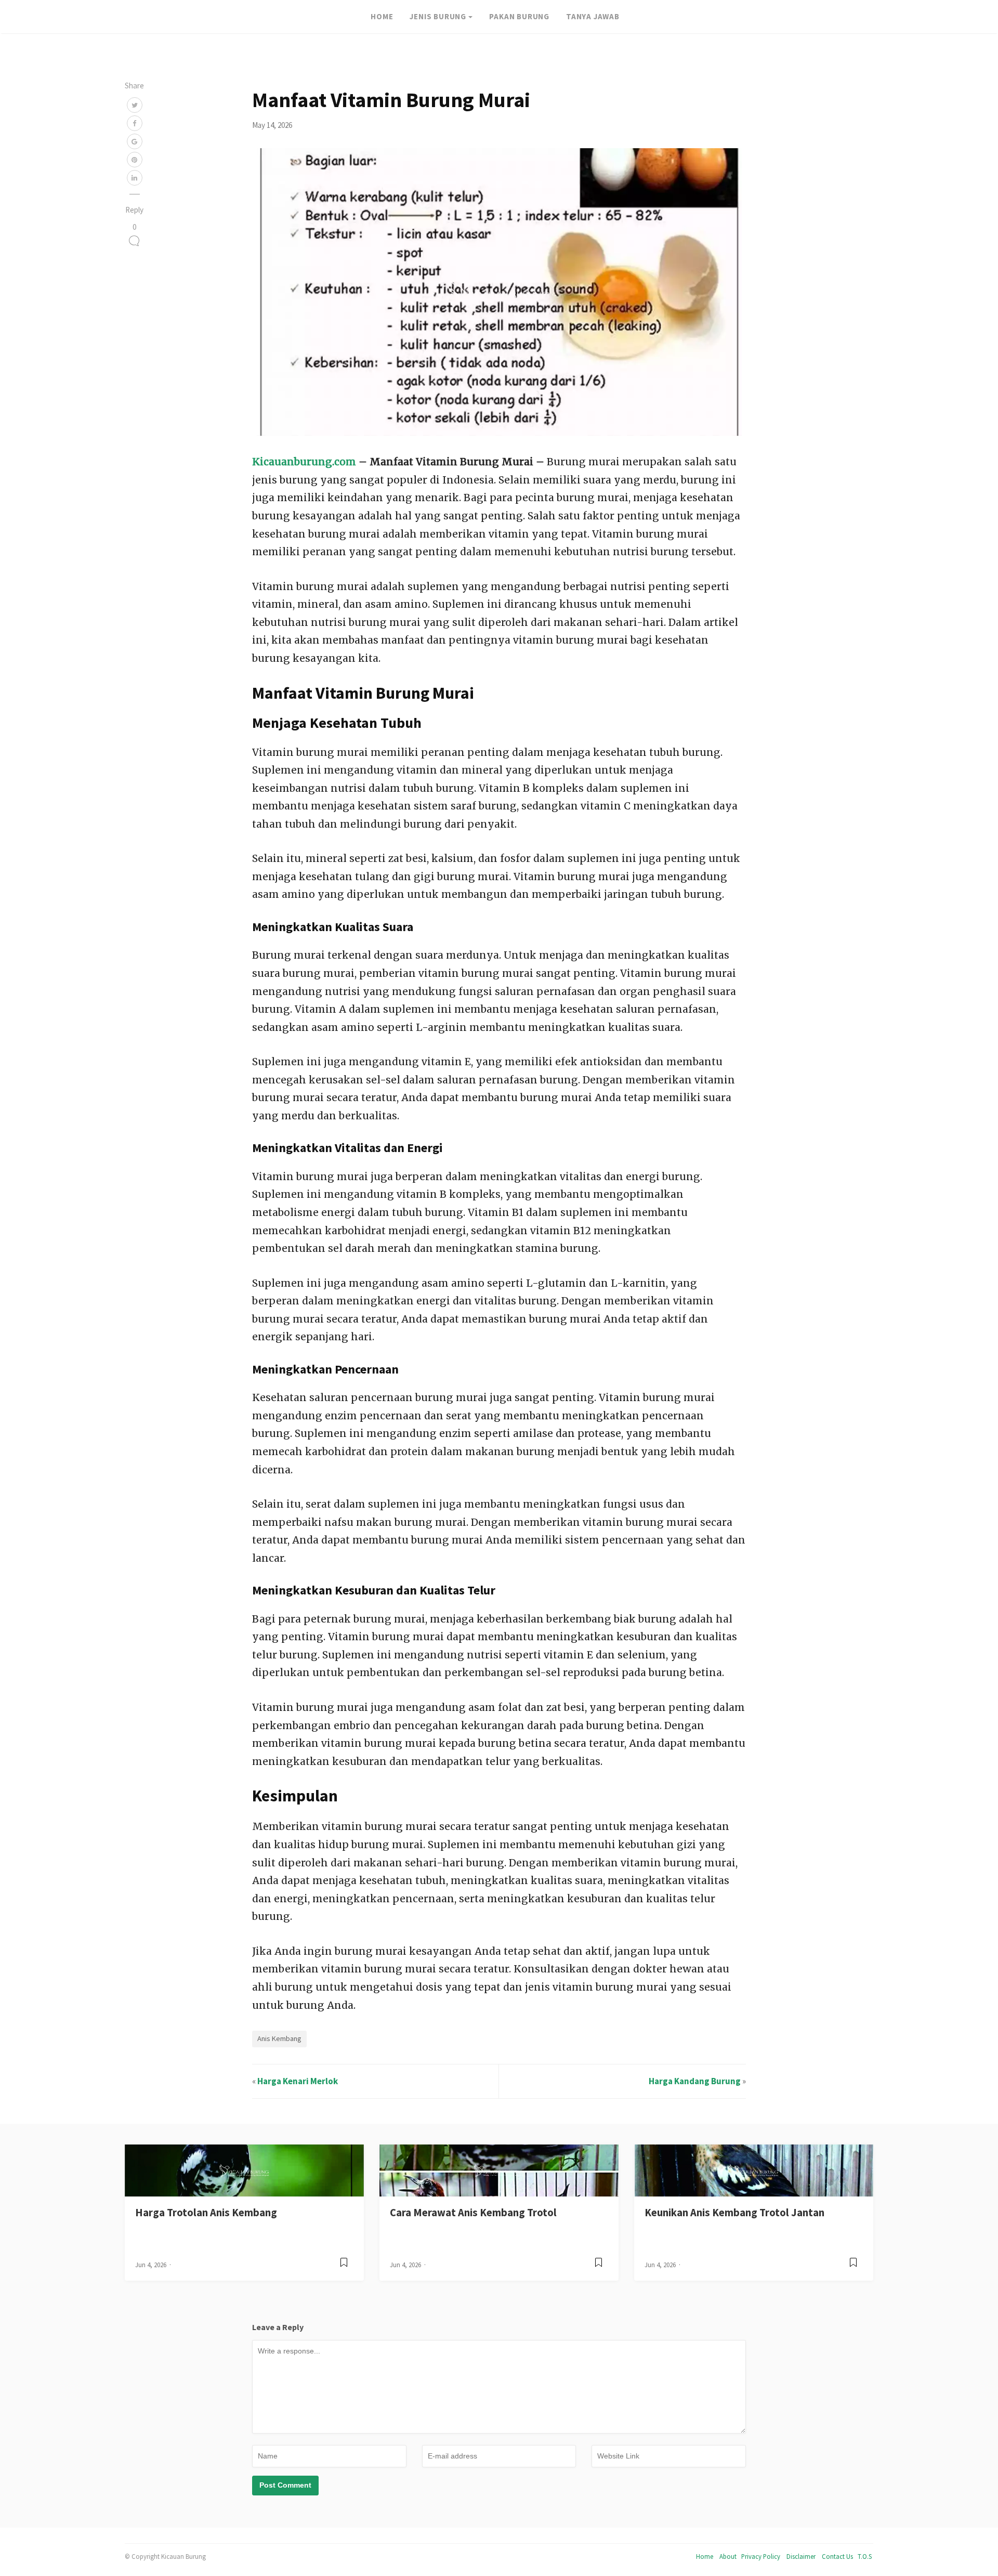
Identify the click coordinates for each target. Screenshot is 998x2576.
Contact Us (837, 2556)
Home (705, 2556)
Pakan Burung (519, 16)
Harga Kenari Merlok (298, 2081)
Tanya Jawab (593, 16)
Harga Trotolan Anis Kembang (206, 2213)
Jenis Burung (438, 16)
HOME (382, 16)
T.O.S (865, 2556)
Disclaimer (801, 2556)
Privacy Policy (761, 2556)
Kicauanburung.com (304, 462)
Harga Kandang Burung (695, 2081)
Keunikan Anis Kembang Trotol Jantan (734, 2213)
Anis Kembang (279, 2038)
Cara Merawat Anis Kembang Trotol (473, 2213)
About (728, 2556)
